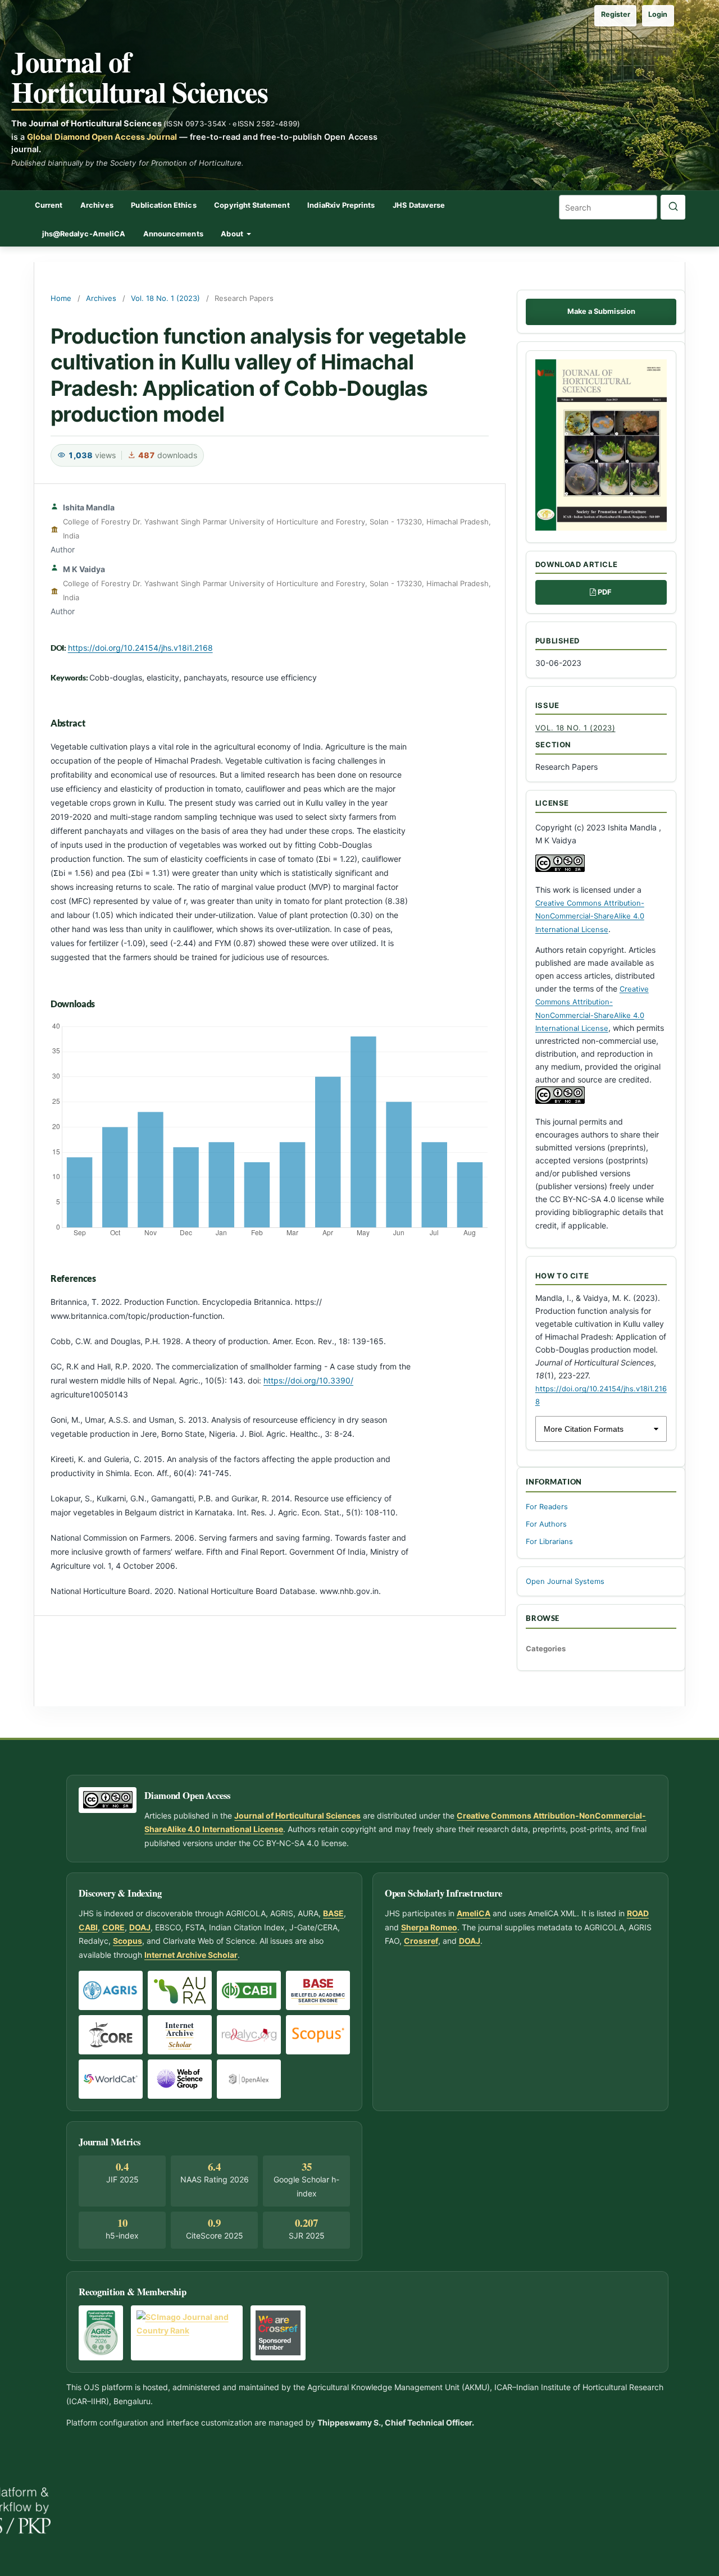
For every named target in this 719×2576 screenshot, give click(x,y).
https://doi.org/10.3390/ (308, 1380)
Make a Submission (601, 311)
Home (61, 298)
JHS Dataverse (419, 205)
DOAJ (140, 1927)
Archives (97, 205)
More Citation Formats (584, 1429)
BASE (333, 1913)
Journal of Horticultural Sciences (140, 76)
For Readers (547, 1507)
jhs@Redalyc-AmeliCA (84, 234)
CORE (113, 1927)
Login (658, 14)
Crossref (421, 1941)
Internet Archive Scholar (191, 1955)
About (233, 234)
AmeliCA (474, 1913)
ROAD (638, 1913)
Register (616, 14)
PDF (605, 592)
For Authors (546, 1524)
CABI (88, 1927)
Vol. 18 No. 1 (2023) (165, 298)
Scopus (128, 1941)
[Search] (673, 207)
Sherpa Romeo (429, 1927)
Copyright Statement (252, 205)
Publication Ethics (163, 205)
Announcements (173, 234)
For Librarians (549, 1542)
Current (49, 205)
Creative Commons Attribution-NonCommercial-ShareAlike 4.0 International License (590, 916)
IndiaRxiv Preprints (341, 205)
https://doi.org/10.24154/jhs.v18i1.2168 (140, 648)
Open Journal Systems (565, 1581)
